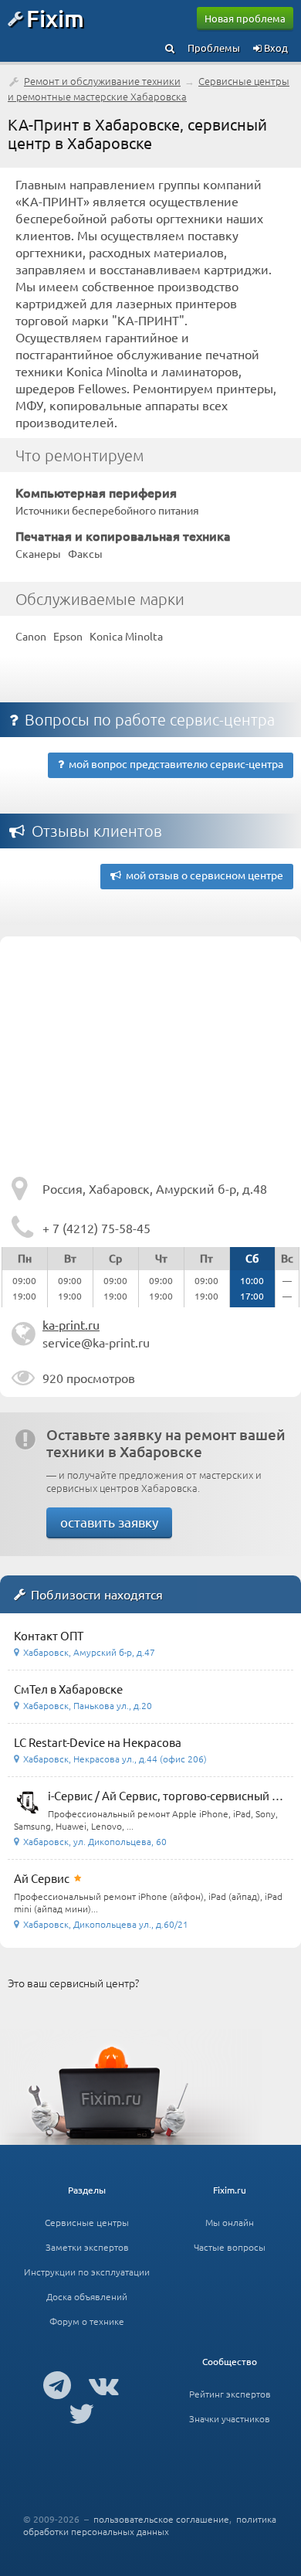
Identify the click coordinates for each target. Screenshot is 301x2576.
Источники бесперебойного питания (107, 510)
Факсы (85, 553)
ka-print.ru (71, 1324)
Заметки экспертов (87, 2247)
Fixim (55, 18)
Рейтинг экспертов (230, 2394)
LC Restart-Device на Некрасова (98, 1742)
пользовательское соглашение (161, 2519)
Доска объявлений (87, 2296)
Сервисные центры (87, 2222)
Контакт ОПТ (49, 1635)
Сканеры (38, 553)
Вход (275, 48)
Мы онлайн (230, 2222)
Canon (31, 636)
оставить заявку (109, 1522)
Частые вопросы (230, 2247)
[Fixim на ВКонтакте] (104, 2384)
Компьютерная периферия (96, 492)
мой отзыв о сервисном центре (202, 875)
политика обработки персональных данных (150, 2525)
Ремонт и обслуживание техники (102, 81)
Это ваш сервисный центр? (73, 1983)
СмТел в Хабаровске (68, 1689)
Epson (68, 636)
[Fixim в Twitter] (81, 2413)
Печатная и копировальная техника (123, 535)
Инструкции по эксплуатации (87, 2272)
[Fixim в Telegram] (57, 2384)
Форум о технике (87, 2321)
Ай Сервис (42, 1878)
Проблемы (214, 48)
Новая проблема (245, 18)
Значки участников (230, 2418)
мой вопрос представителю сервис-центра (174, 763)
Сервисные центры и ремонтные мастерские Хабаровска (149, 88)
